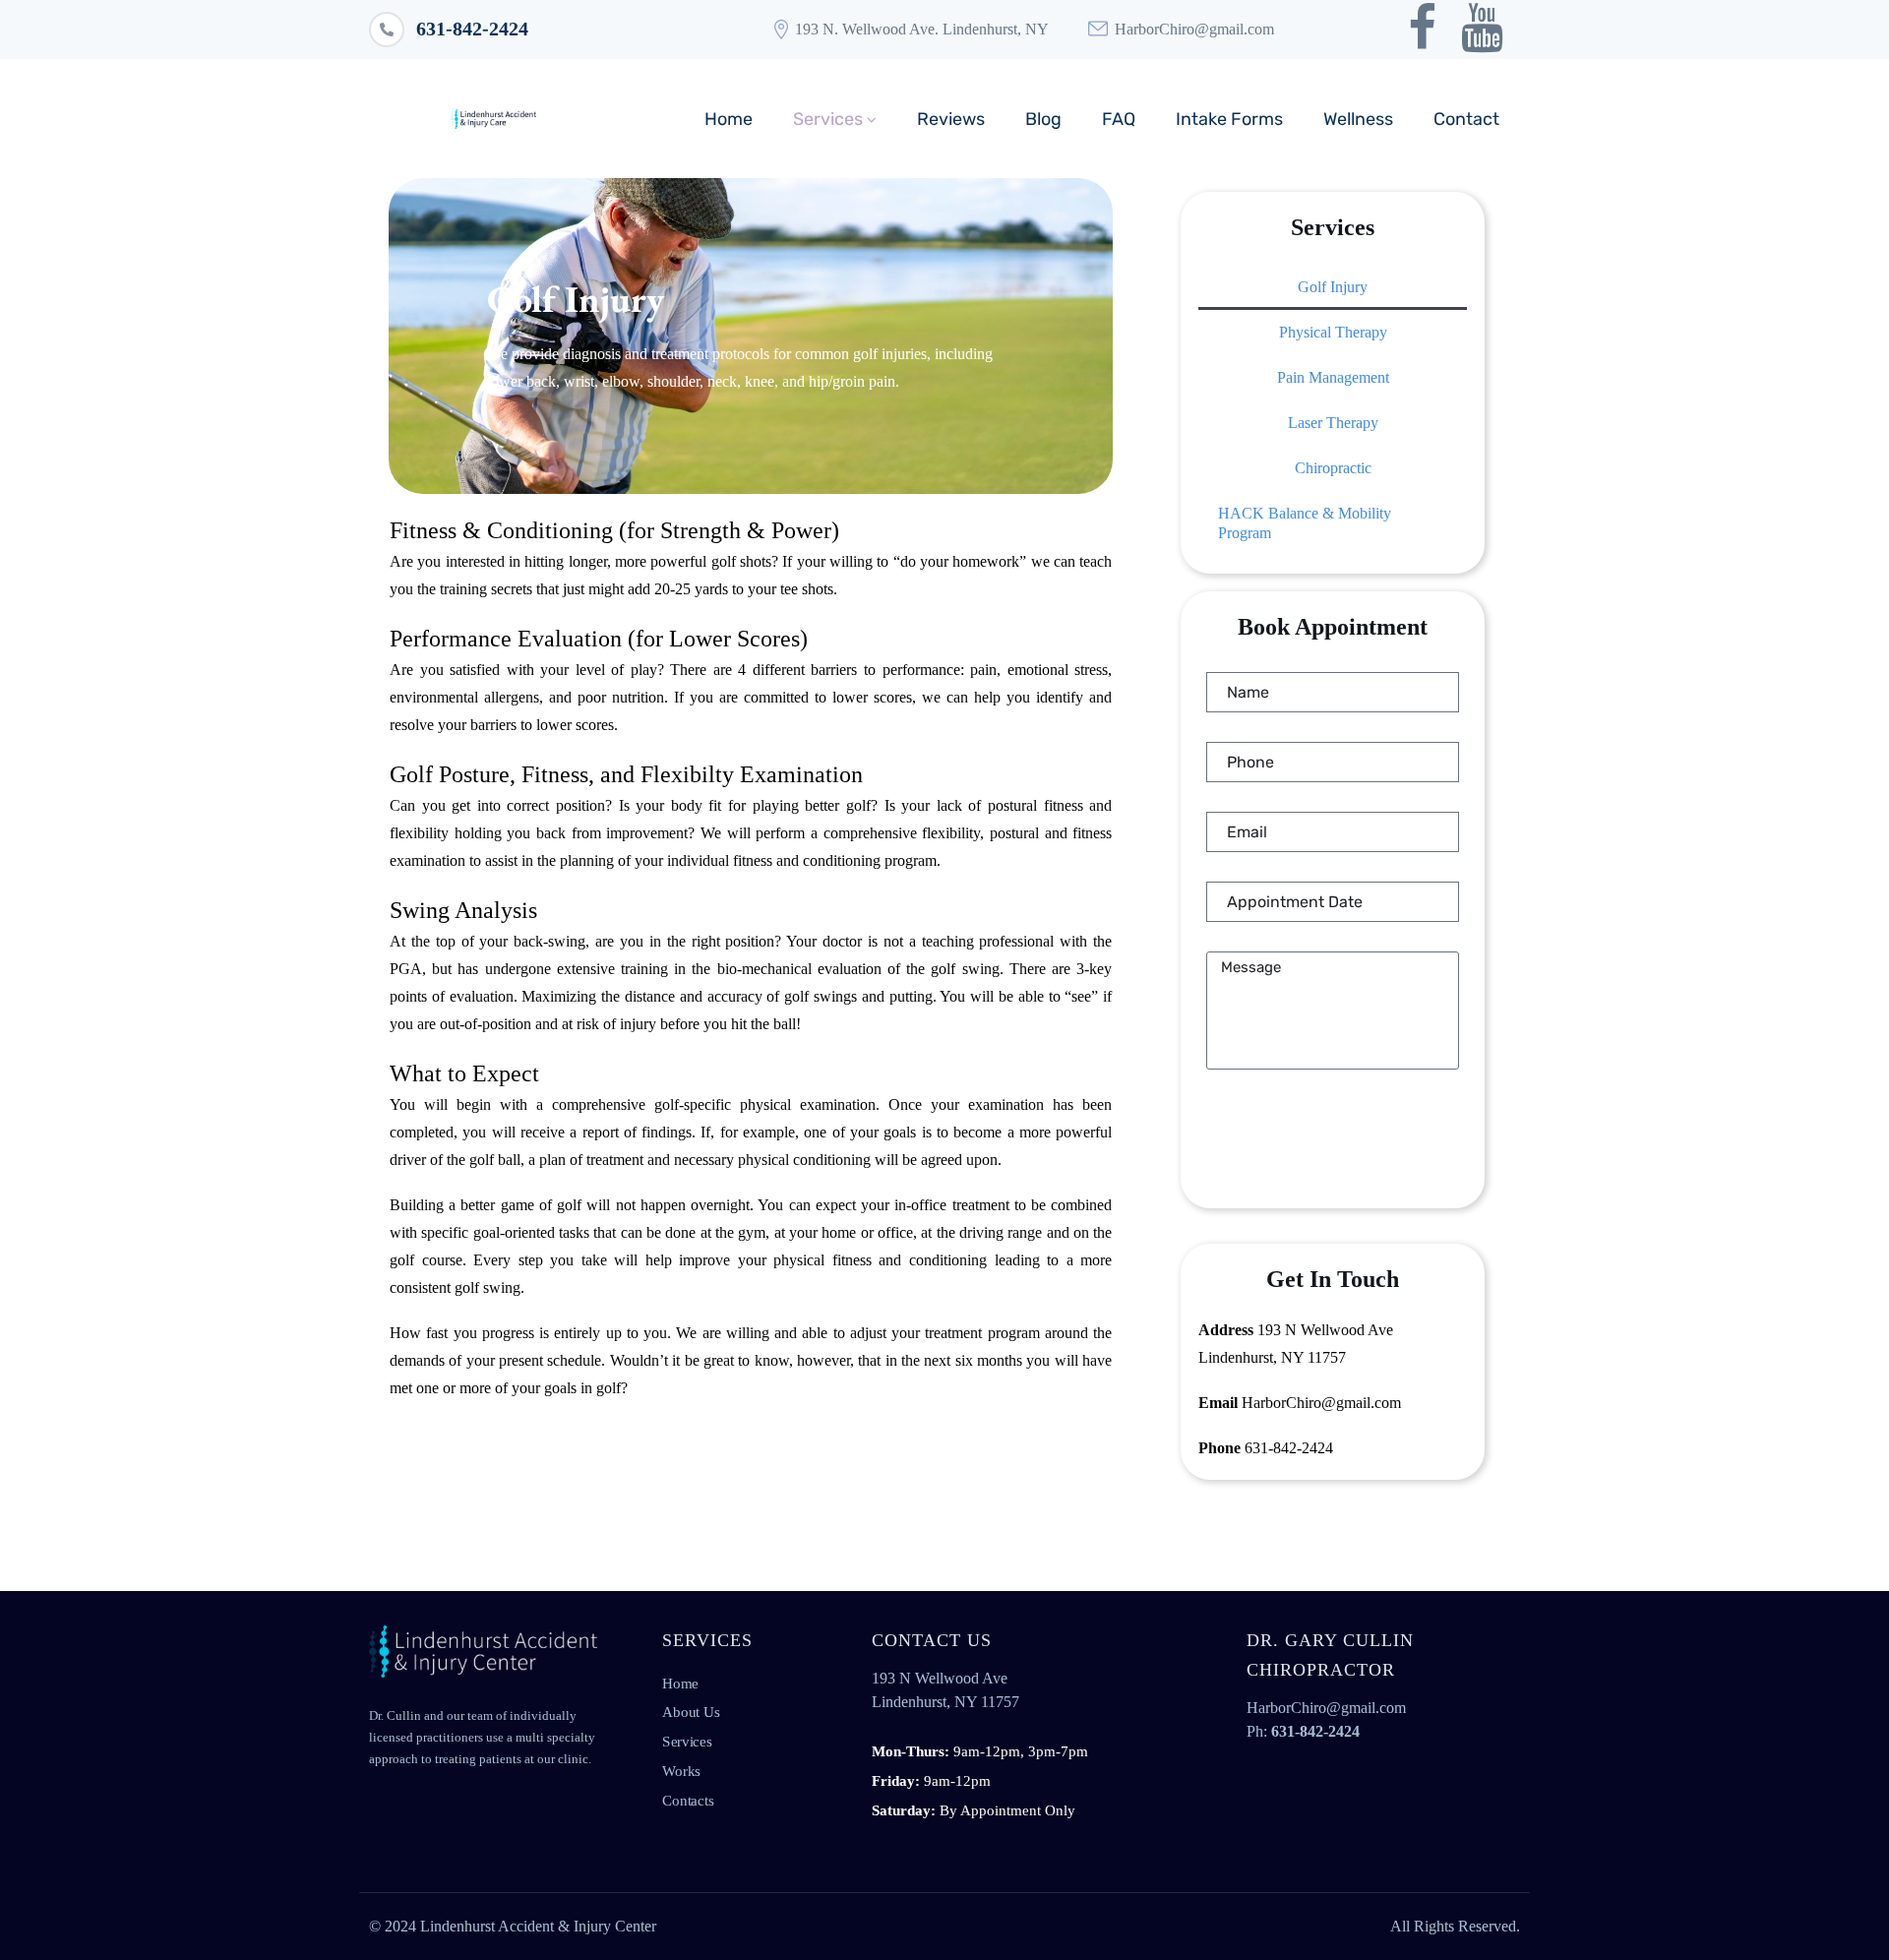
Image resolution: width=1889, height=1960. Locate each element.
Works (681, 1770)
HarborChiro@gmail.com (1194, 29)
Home (729, 119)
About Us (691, 1712)
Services (828, 119)
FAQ (1119, 119)
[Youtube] (1483, 28)
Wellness (1358, 119)
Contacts (688, 1800)
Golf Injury (1333, 287)
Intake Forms (1229, 119)
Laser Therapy (1333, 423)
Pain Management (1333, 377)
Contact (1466, 119)
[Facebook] (1423, 28)
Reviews (951, 119)
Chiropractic (1333, 468)
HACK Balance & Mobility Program (1305, 523)
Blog (1043, 119)
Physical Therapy (1333, 332)
